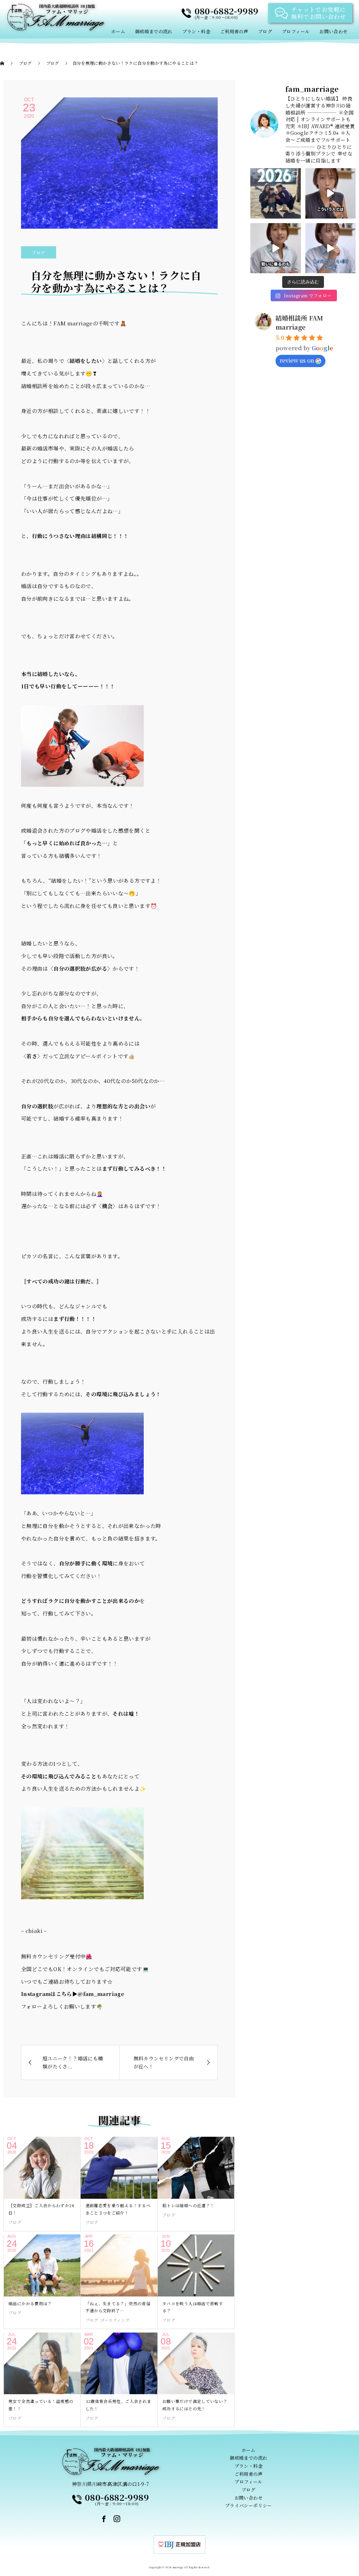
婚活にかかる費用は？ (30, 2303)
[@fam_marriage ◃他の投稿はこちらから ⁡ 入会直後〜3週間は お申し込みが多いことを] (276, 248)
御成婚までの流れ (154, 31)
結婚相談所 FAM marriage (299, 322)
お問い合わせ (333, 31)
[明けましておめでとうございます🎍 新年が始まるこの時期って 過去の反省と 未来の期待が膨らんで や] (276, 193)
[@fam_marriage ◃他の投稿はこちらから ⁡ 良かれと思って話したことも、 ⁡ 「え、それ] (331, 248)
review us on (297, 360)
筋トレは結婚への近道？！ (188, 2205)
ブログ (265, 31)
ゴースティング (115, 2320)
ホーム (118, 31)
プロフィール (296, 31)
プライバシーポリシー (249, 2505)
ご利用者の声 (234, 31)
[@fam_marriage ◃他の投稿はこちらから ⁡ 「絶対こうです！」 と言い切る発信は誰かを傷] (331, 193)
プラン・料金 (196, 31)
